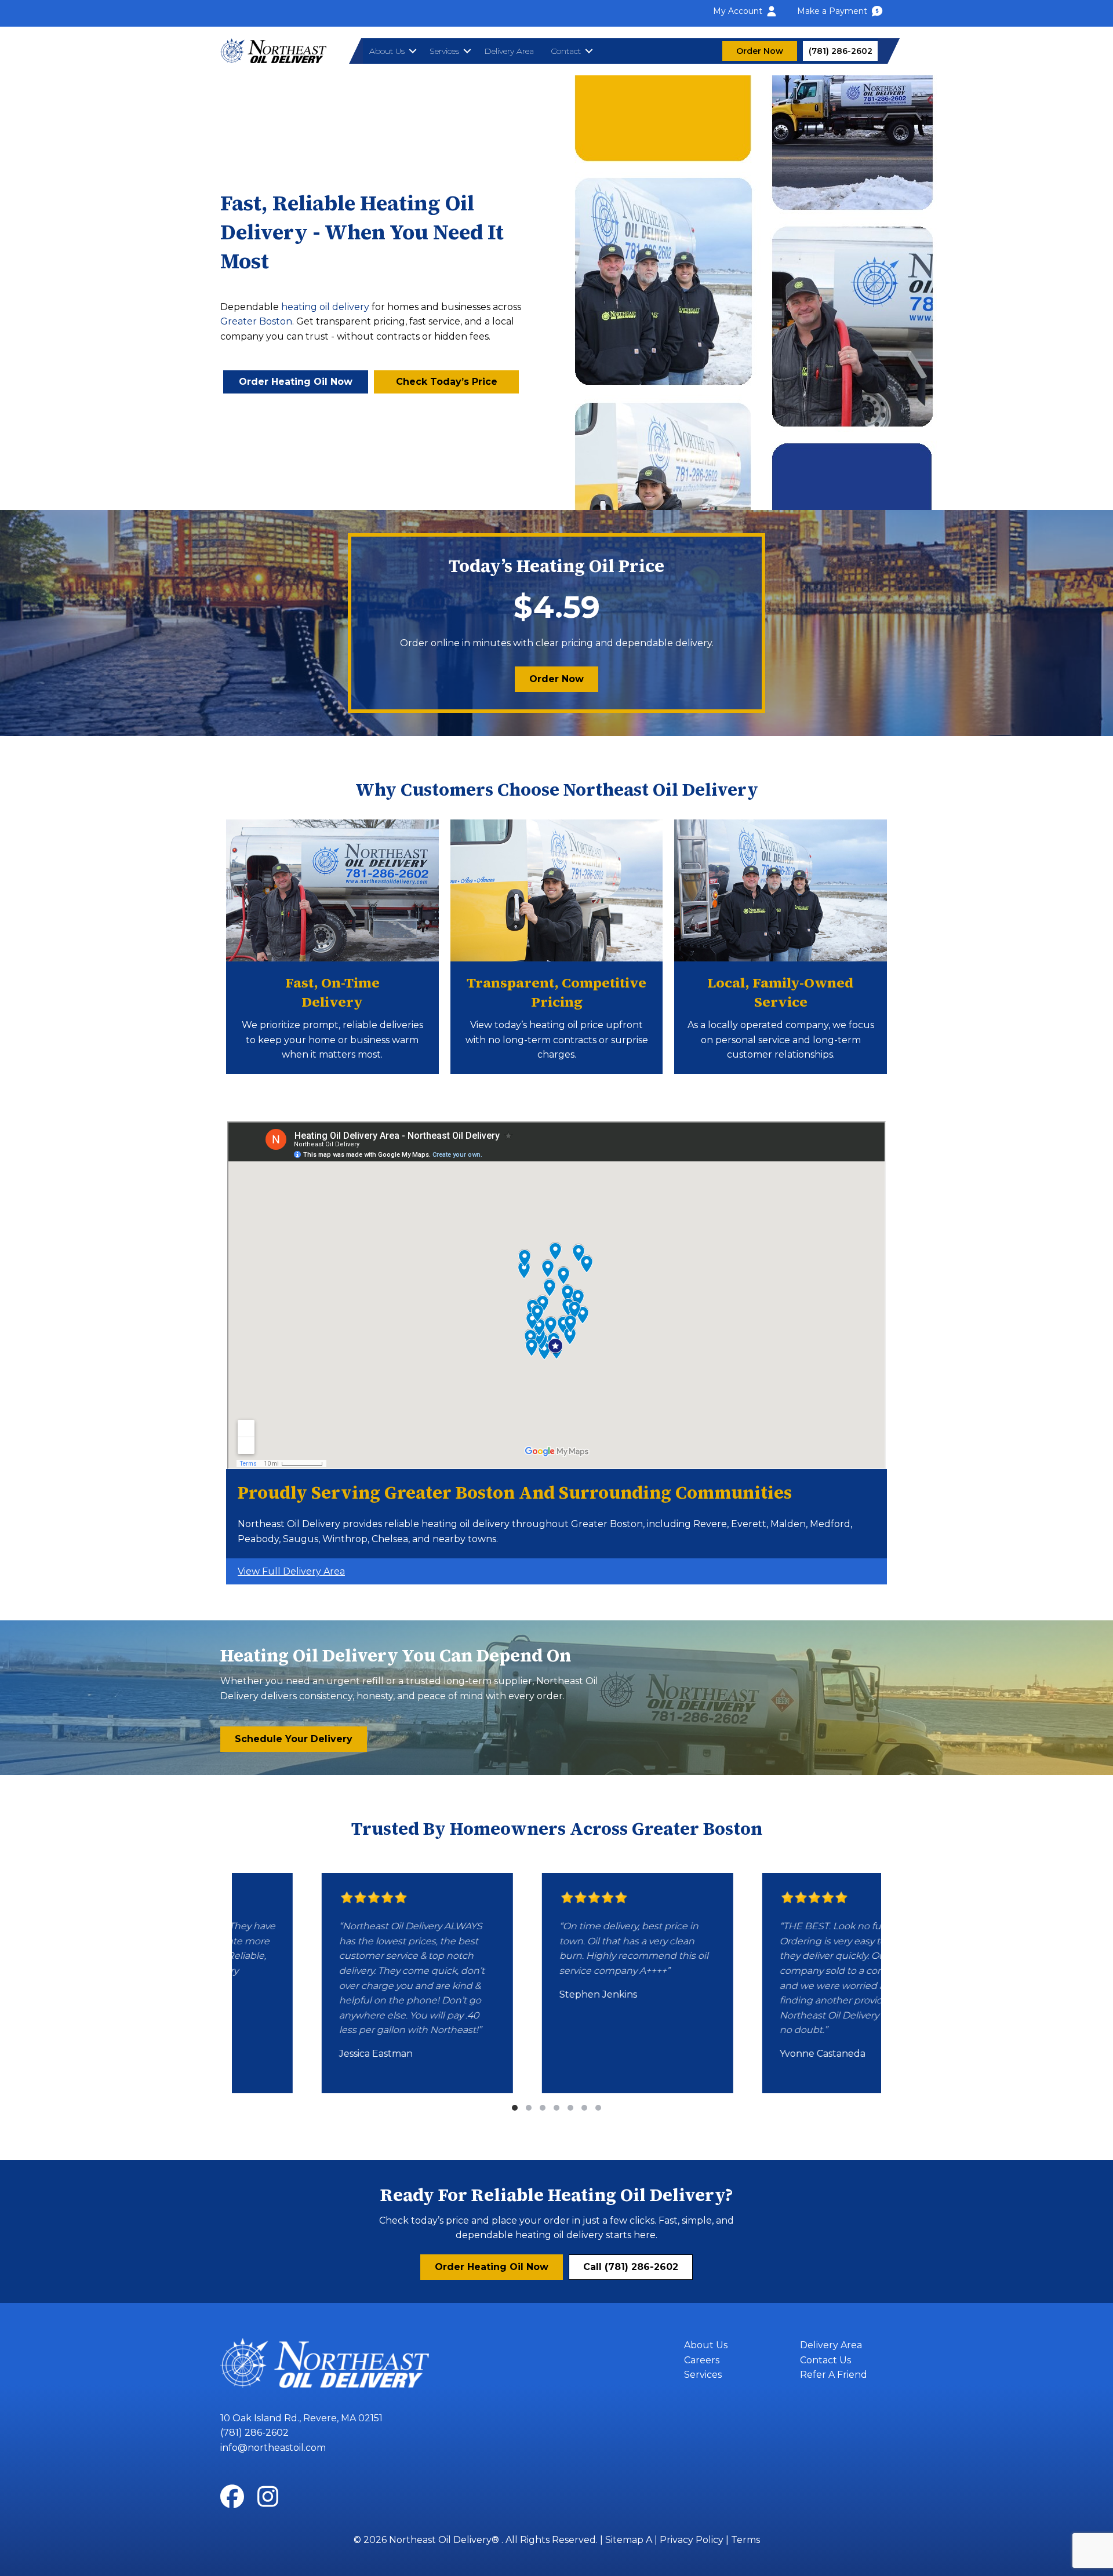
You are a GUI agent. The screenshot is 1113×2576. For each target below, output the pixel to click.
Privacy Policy (692, 2540)
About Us (387, 51)
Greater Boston (256, 321)
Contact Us (825, 2360)
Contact (566, 51)
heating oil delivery (325, 307)
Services (444, 51)
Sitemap (624, 2540)
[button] (413, 51)
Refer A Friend (834, 2375)
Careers (702, 2360)
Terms (745, 2540)
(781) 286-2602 (254, 2433)
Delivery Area (509, 51)
